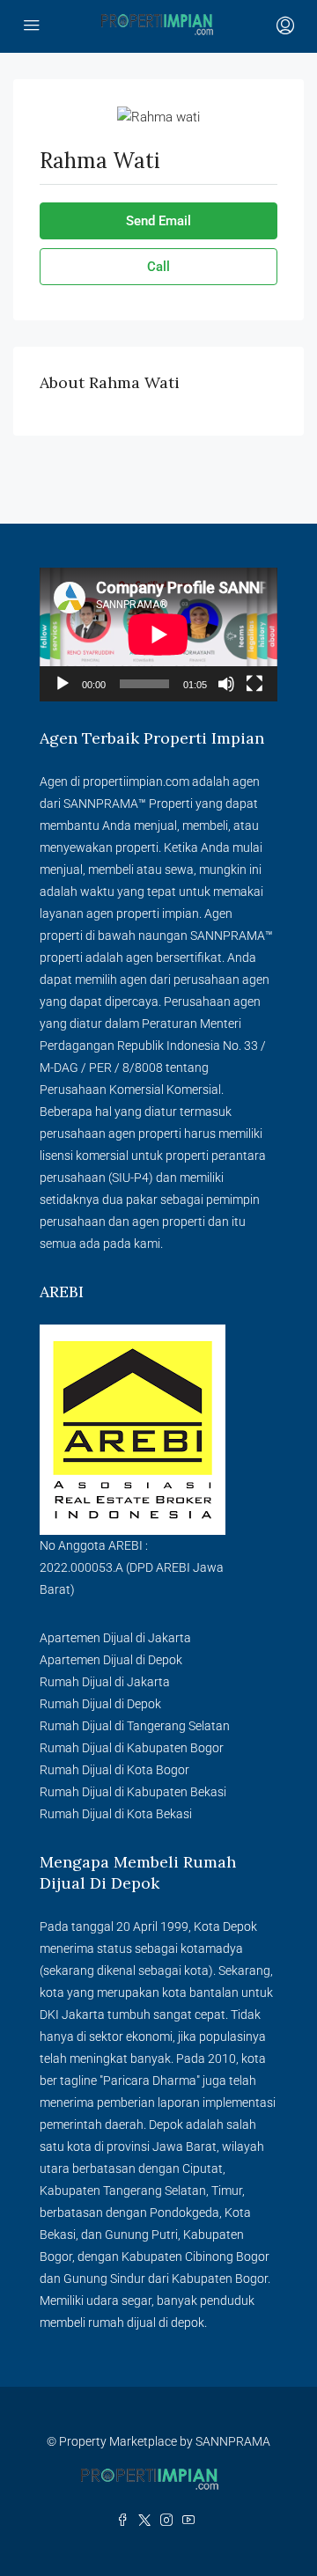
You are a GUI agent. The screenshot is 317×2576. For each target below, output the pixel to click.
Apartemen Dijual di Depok (111, 1660)
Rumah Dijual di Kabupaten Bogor (132, 1748)
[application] (158, 635)
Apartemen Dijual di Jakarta (115, 1638)
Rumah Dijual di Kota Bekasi (116, 1814)
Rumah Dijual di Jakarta (105, 1682)
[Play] (63, 684)
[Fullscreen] (254, 684)
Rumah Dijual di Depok (100, 1704)
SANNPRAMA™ (105, 804)
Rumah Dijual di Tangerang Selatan (135, 1726)
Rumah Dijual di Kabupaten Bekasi (133, 1792)
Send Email (158, 221)
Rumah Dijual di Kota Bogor (114, 1770)
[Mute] (226, 684)
